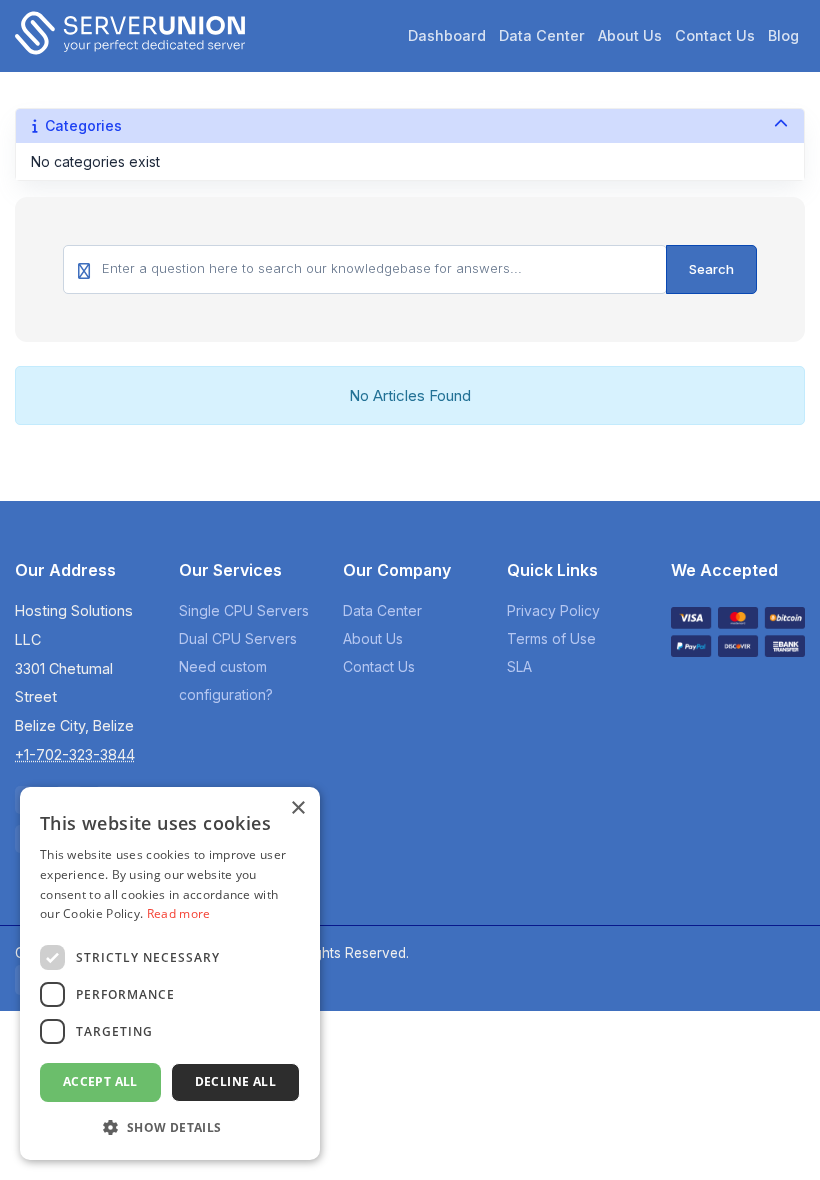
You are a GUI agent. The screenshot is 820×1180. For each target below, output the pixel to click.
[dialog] (170, 973)
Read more (179, 913)
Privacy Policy (553, 610)
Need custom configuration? (226, 680)
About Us (630, 35)
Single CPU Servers (244, 610)
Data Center (542, 35)
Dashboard (447, 35)
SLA (519, 666)
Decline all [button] (235, 1081)
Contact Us (715, 35)
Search (711, 269)
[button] (170, 1127)
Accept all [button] (100, 1081)
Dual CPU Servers (238, 638)
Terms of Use (551, 638)
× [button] (297, 808)
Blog (783, 35)
